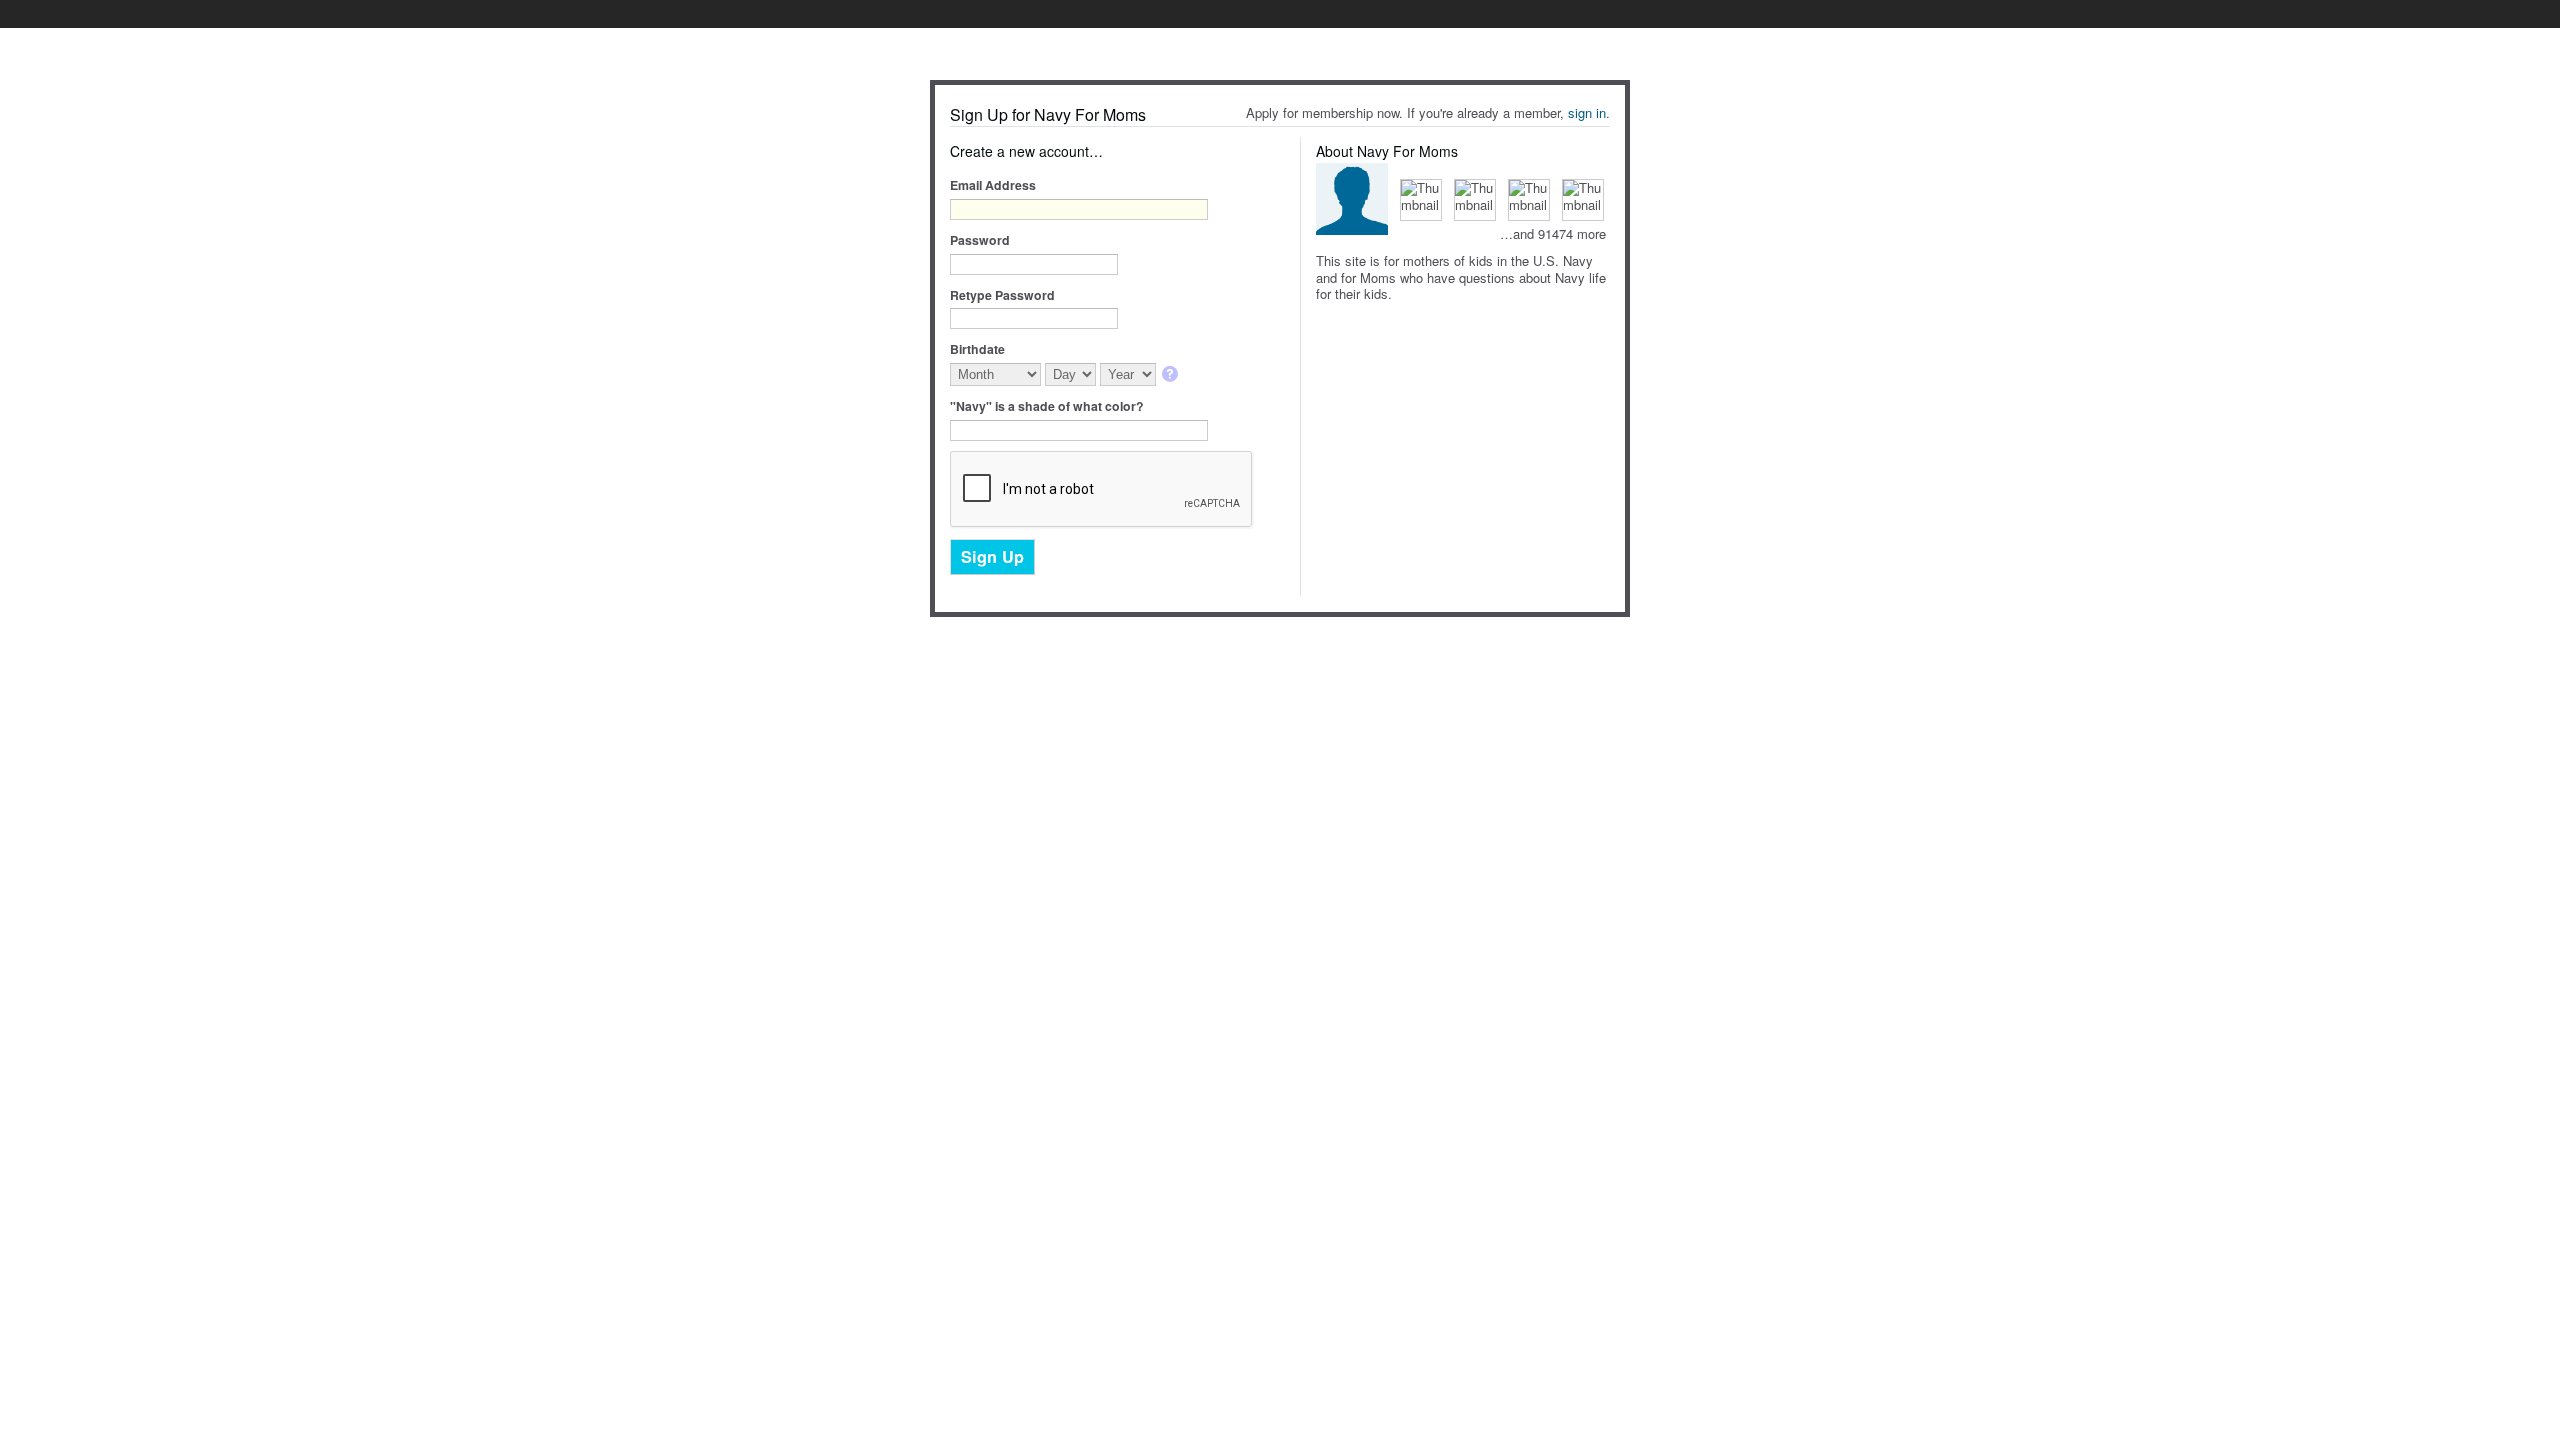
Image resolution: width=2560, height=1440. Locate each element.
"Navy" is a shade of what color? (1047, 406)
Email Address (993, 185)
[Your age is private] (1171, 375)
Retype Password (1002, 295)
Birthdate (977, 349)
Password (980, 240)
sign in (1587, 112)
